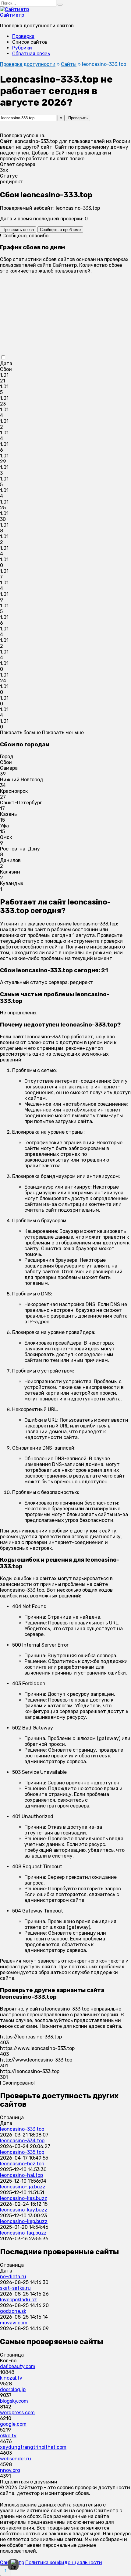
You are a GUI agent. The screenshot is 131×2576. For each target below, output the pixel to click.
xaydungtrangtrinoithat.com (33, 2447)
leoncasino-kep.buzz (24, 2221)
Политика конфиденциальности (64, 2562)
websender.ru (16, 2459)
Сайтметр (12, 15)
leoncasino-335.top (22, 2152)
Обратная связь (31, 54)
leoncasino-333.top (22, 2129)
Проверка (23, 36)
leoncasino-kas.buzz (24, 2198)
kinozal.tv (11, 2378)
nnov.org (10, 2470)
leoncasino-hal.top (21, 2175)
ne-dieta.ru (13, 2277)
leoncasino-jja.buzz (23, 2187)
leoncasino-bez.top (22, 2164)
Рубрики (22, 48)
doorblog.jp (13, 2389)
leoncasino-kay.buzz (24, 2210)
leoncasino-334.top (22, 2141)
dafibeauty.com (18, 2366)
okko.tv (8, 2436)
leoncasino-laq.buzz (23, 2233)
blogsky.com (14, 2401)
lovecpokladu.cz (18, 2300)
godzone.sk (13, 2311)
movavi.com (14, 2323)
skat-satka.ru (15, 2288)
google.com (13, 2424)
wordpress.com (17, 2413)
